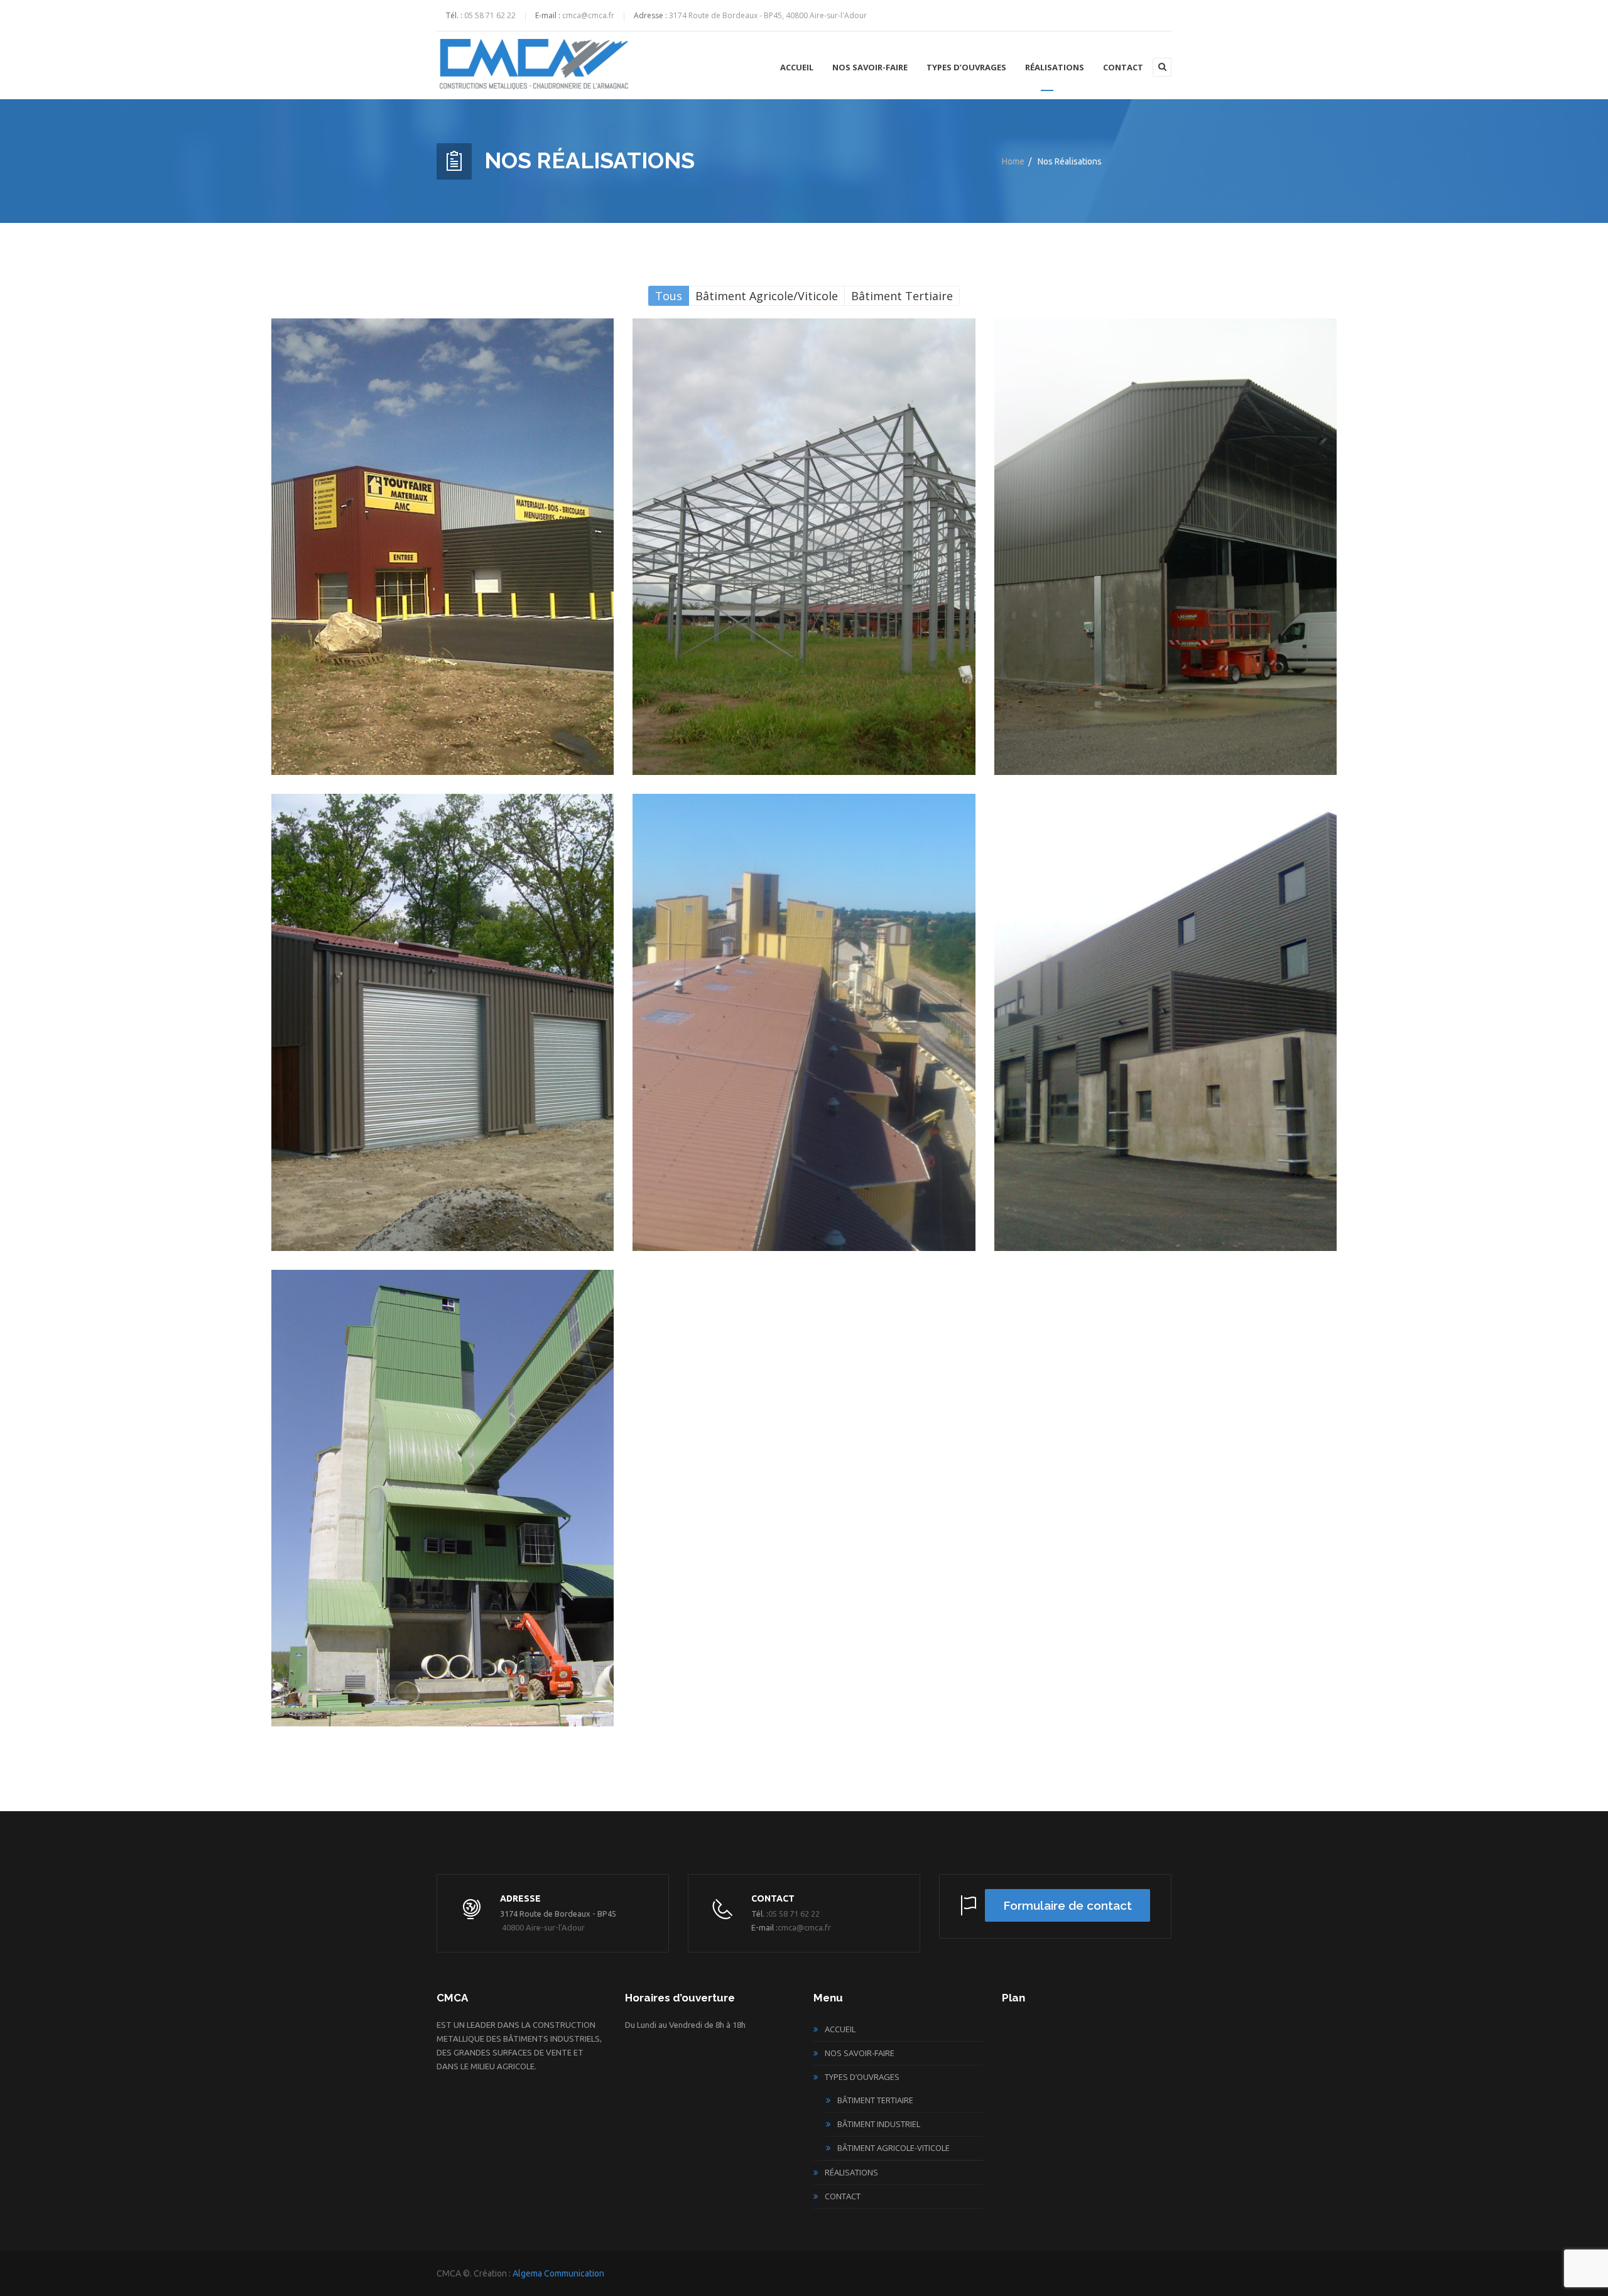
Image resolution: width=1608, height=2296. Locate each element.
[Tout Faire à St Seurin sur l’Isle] (443, 547)
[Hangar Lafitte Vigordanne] (1166, 547)
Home (1013, 161)
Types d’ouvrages (966, 67)
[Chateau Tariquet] (1166, 1022)
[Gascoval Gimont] (804, 1022)
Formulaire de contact (1067, 1905)
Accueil (797, 67)
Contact (1123, 67)
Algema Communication (558, 2273)
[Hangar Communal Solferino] (443, 1022)
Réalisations (1055, 67)
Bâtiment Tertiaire (875, 2100)
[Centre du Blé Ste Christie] (443, 1498)
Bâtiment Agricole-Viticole (894, 2148)
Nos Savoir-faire (870, 67)
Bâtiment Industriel (879, 2124)
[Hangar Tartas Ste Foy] (804, 547)
